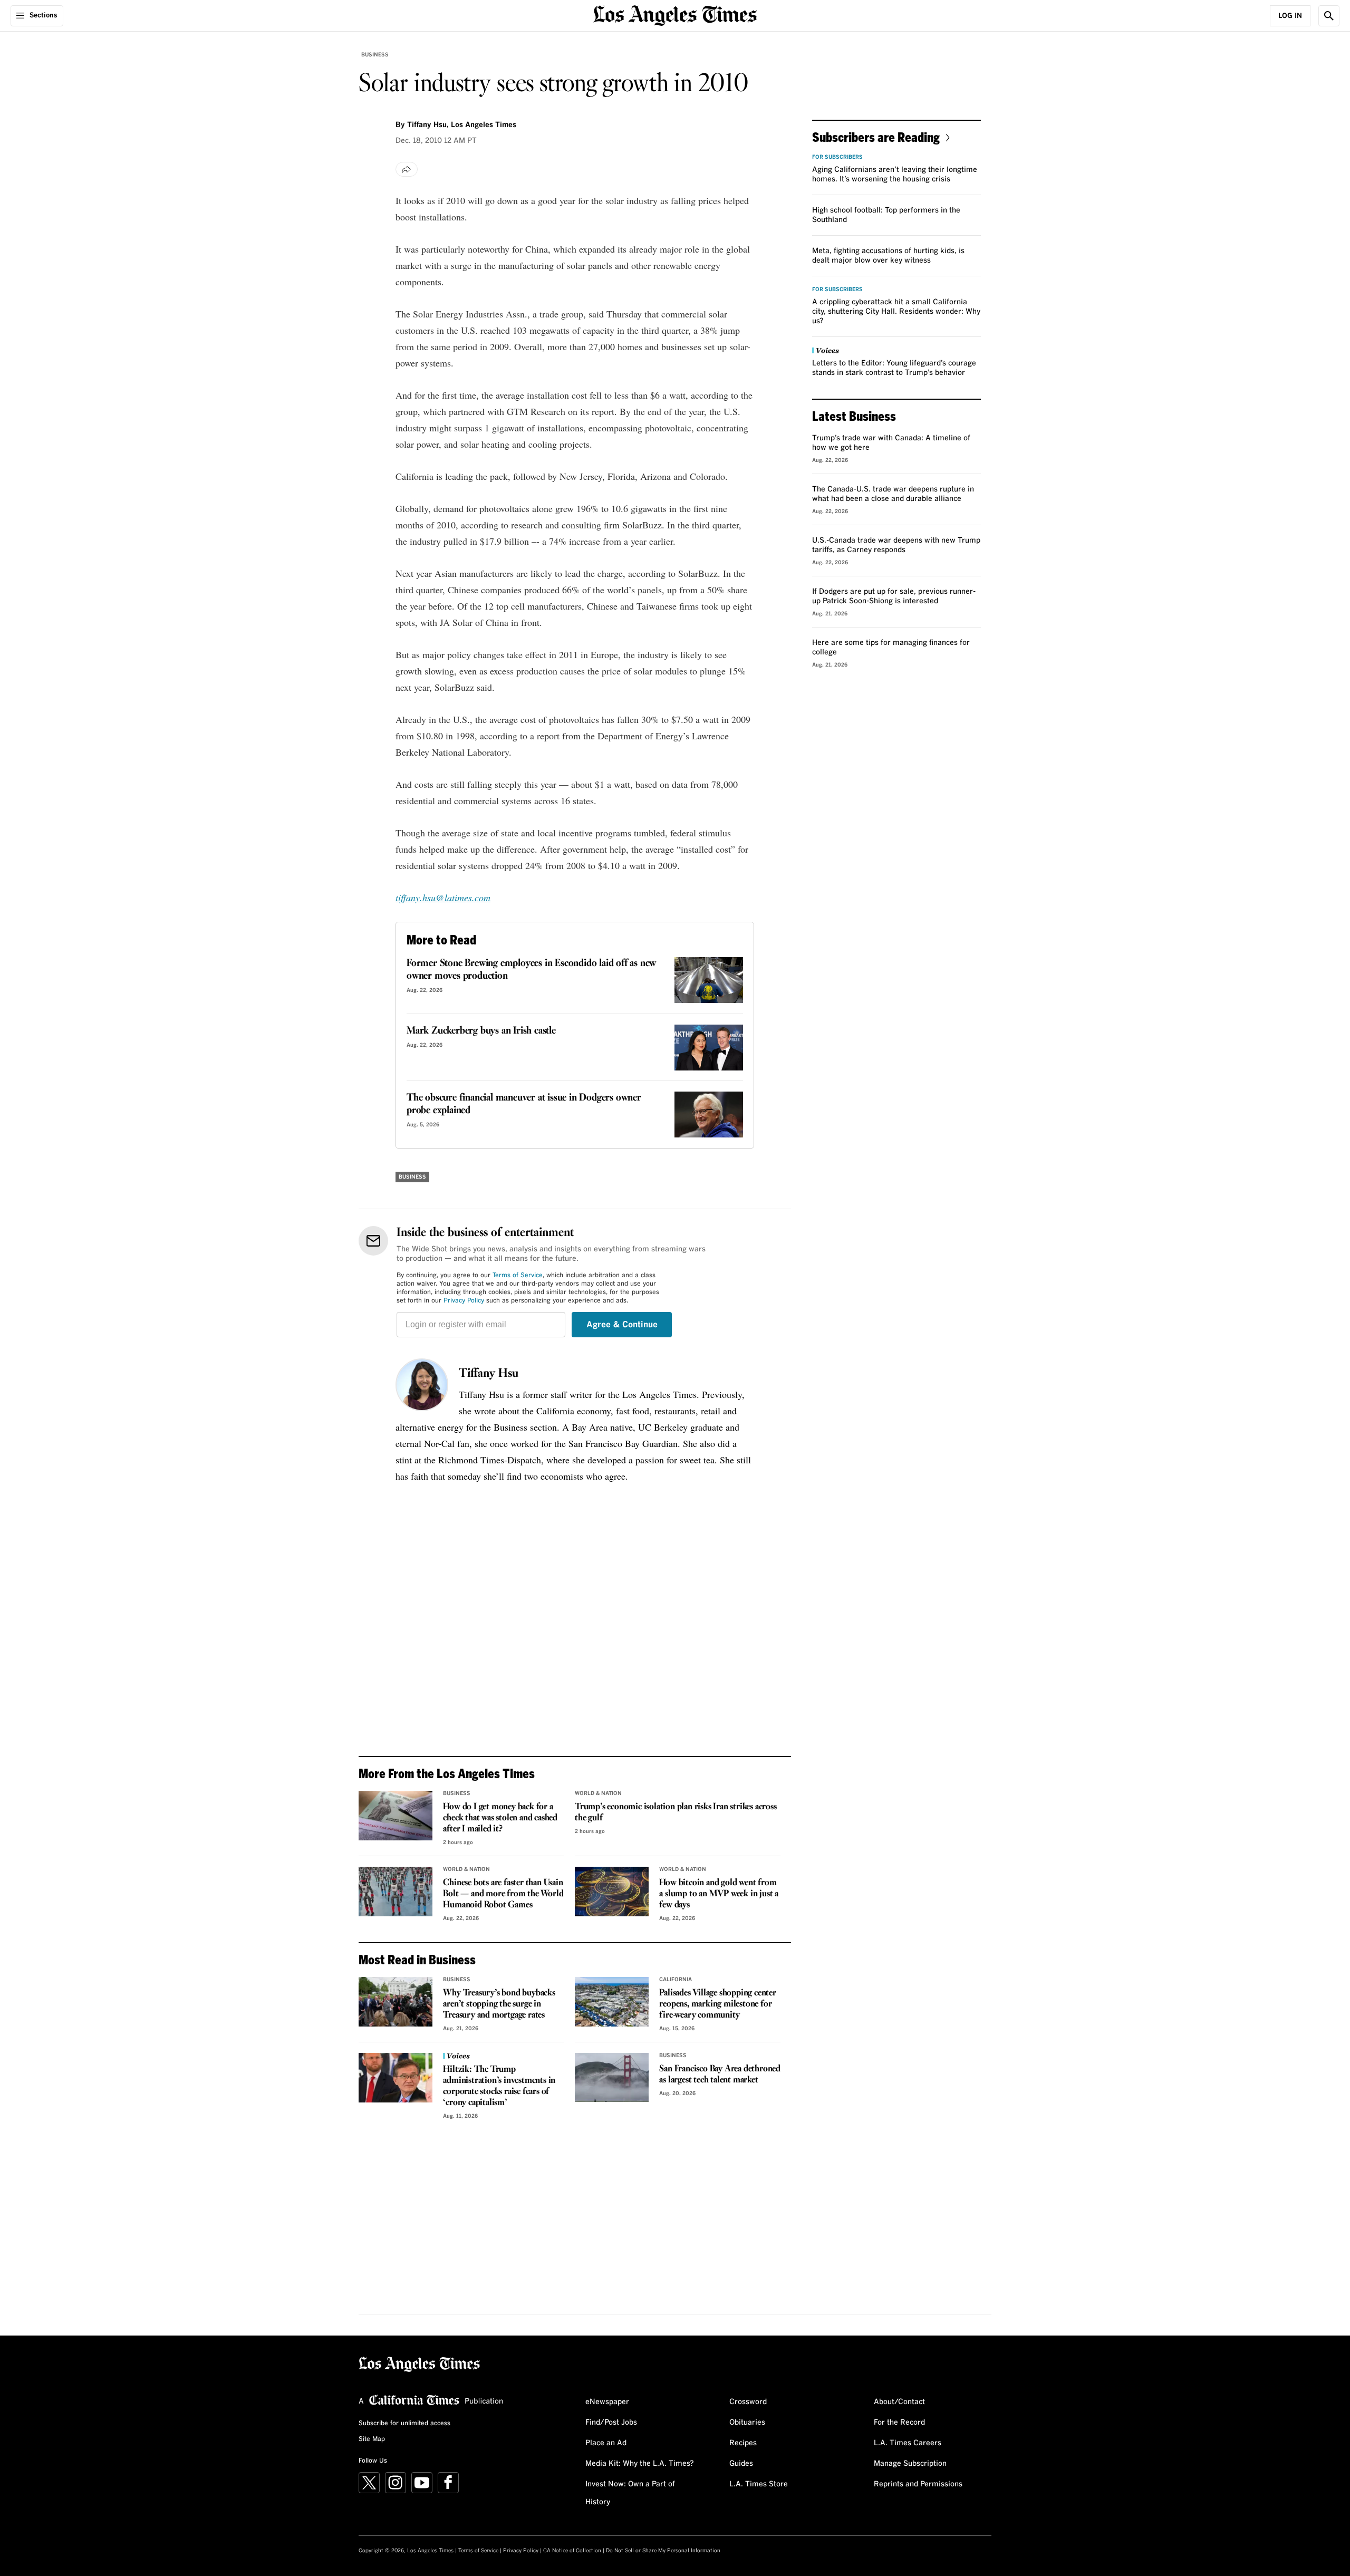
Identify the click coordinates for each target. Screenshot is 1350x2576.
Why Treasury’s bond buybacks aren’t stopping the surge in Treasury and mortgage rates (499, 2004)
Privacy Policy (464, 1301)
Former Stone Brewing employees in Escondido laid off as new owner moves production (531, 970)
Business (375, 55)
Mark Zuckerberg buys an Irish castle (481, 1031)
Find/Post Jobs (611, 2423)
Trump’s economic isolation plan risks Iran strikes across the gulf (676, 1812)
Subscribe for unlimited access (404, 2424)
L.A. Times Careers (908, 2443)
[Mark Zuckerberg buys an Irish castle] (709, 1048)
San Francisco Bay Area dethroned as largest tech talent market (720, 2075)
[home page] (675, 15)
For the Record (899, 2423)
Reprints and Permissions (918, 2484)
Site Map (372, 2439)
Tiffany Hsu (489, 1374)
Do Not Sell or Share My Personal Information (663, 2551)
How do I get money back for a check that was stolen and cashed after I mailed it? (500, 1818)
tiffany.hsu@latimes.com (443, 898)
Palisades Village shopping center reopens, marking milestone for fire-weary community (717, 2004)
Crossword (748, 2402)
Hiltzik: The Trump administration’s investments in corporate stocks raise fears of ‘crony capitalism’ (499, 2086)
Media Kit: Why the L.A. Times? (640, 2464)
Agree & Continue (622, 1325)
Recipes (743, 2443)
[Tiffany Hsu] (422, 1385)
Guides (741, 2464)
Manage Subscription (910, 2464)
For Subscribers (837, 157)
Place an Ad (606, 2443)
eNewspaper (607, 2402)
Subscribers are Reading (876, 137)
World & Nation (598, 1793)
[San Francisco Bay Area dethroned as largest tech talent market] (612, 2078)
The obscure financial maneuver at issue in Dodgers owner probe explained (524, 1104)
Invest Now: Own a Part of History (630, 2493)
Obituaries (747, 2423)
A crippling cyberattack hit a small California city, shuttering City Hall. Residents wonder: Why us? (896, 312)
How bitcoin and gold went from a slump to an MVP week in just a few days (719, 1894)
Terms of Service (518, 1276)
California (676, 1980)
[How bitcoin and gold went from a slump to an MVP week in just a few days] (612, 1892)
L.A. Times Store (759, 2484)
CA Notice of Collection (572, 2551)
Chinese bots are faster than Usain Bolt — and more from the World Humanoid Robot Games (503, 1894)
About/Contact (899, 2402)
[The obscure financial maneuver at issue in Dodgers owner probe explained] (709, 1115)
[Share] (407, 169)
